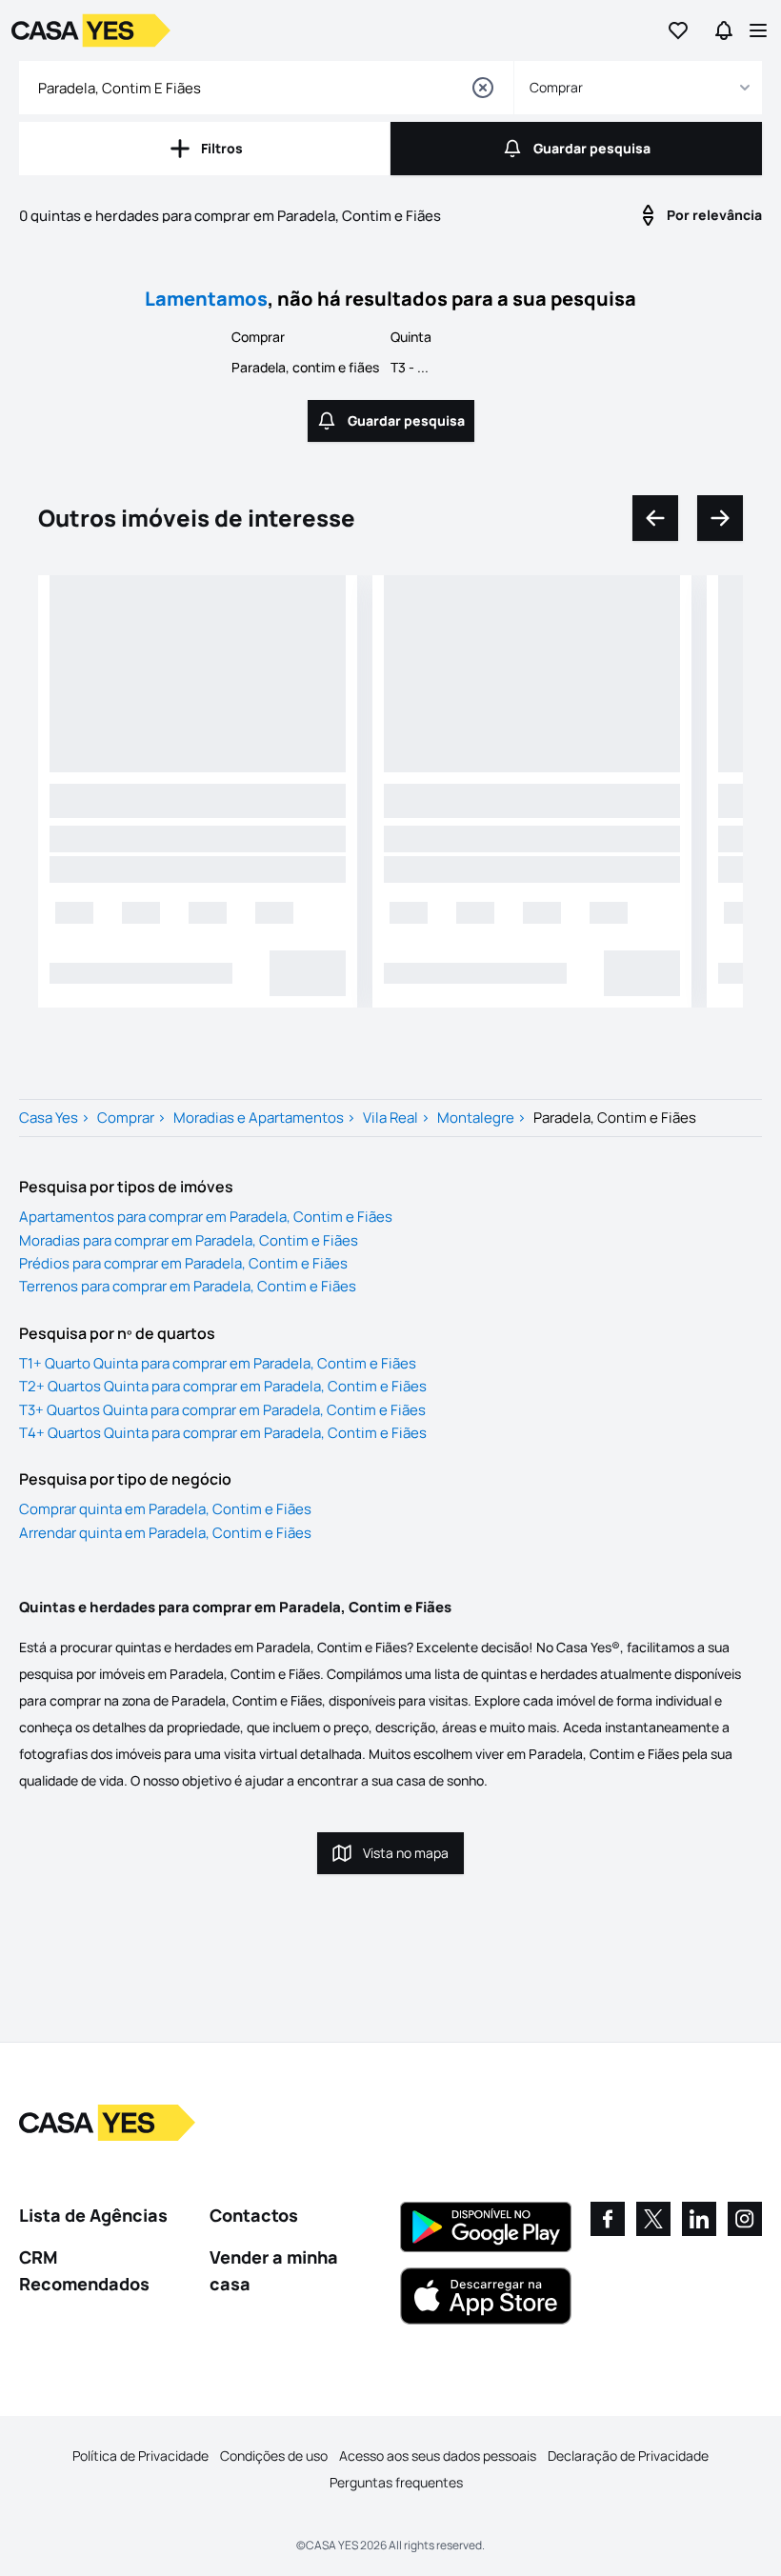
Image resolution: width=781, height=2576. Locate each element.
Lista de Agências (93, 2215)
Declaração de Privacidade (628, 2456)
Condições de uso (274, 2456)
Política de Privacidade (140, 2456)
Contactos (254, 2215)
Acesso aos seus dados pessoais (438, 2456)
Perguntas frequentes (396, 2482)
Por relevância (714, 215)
